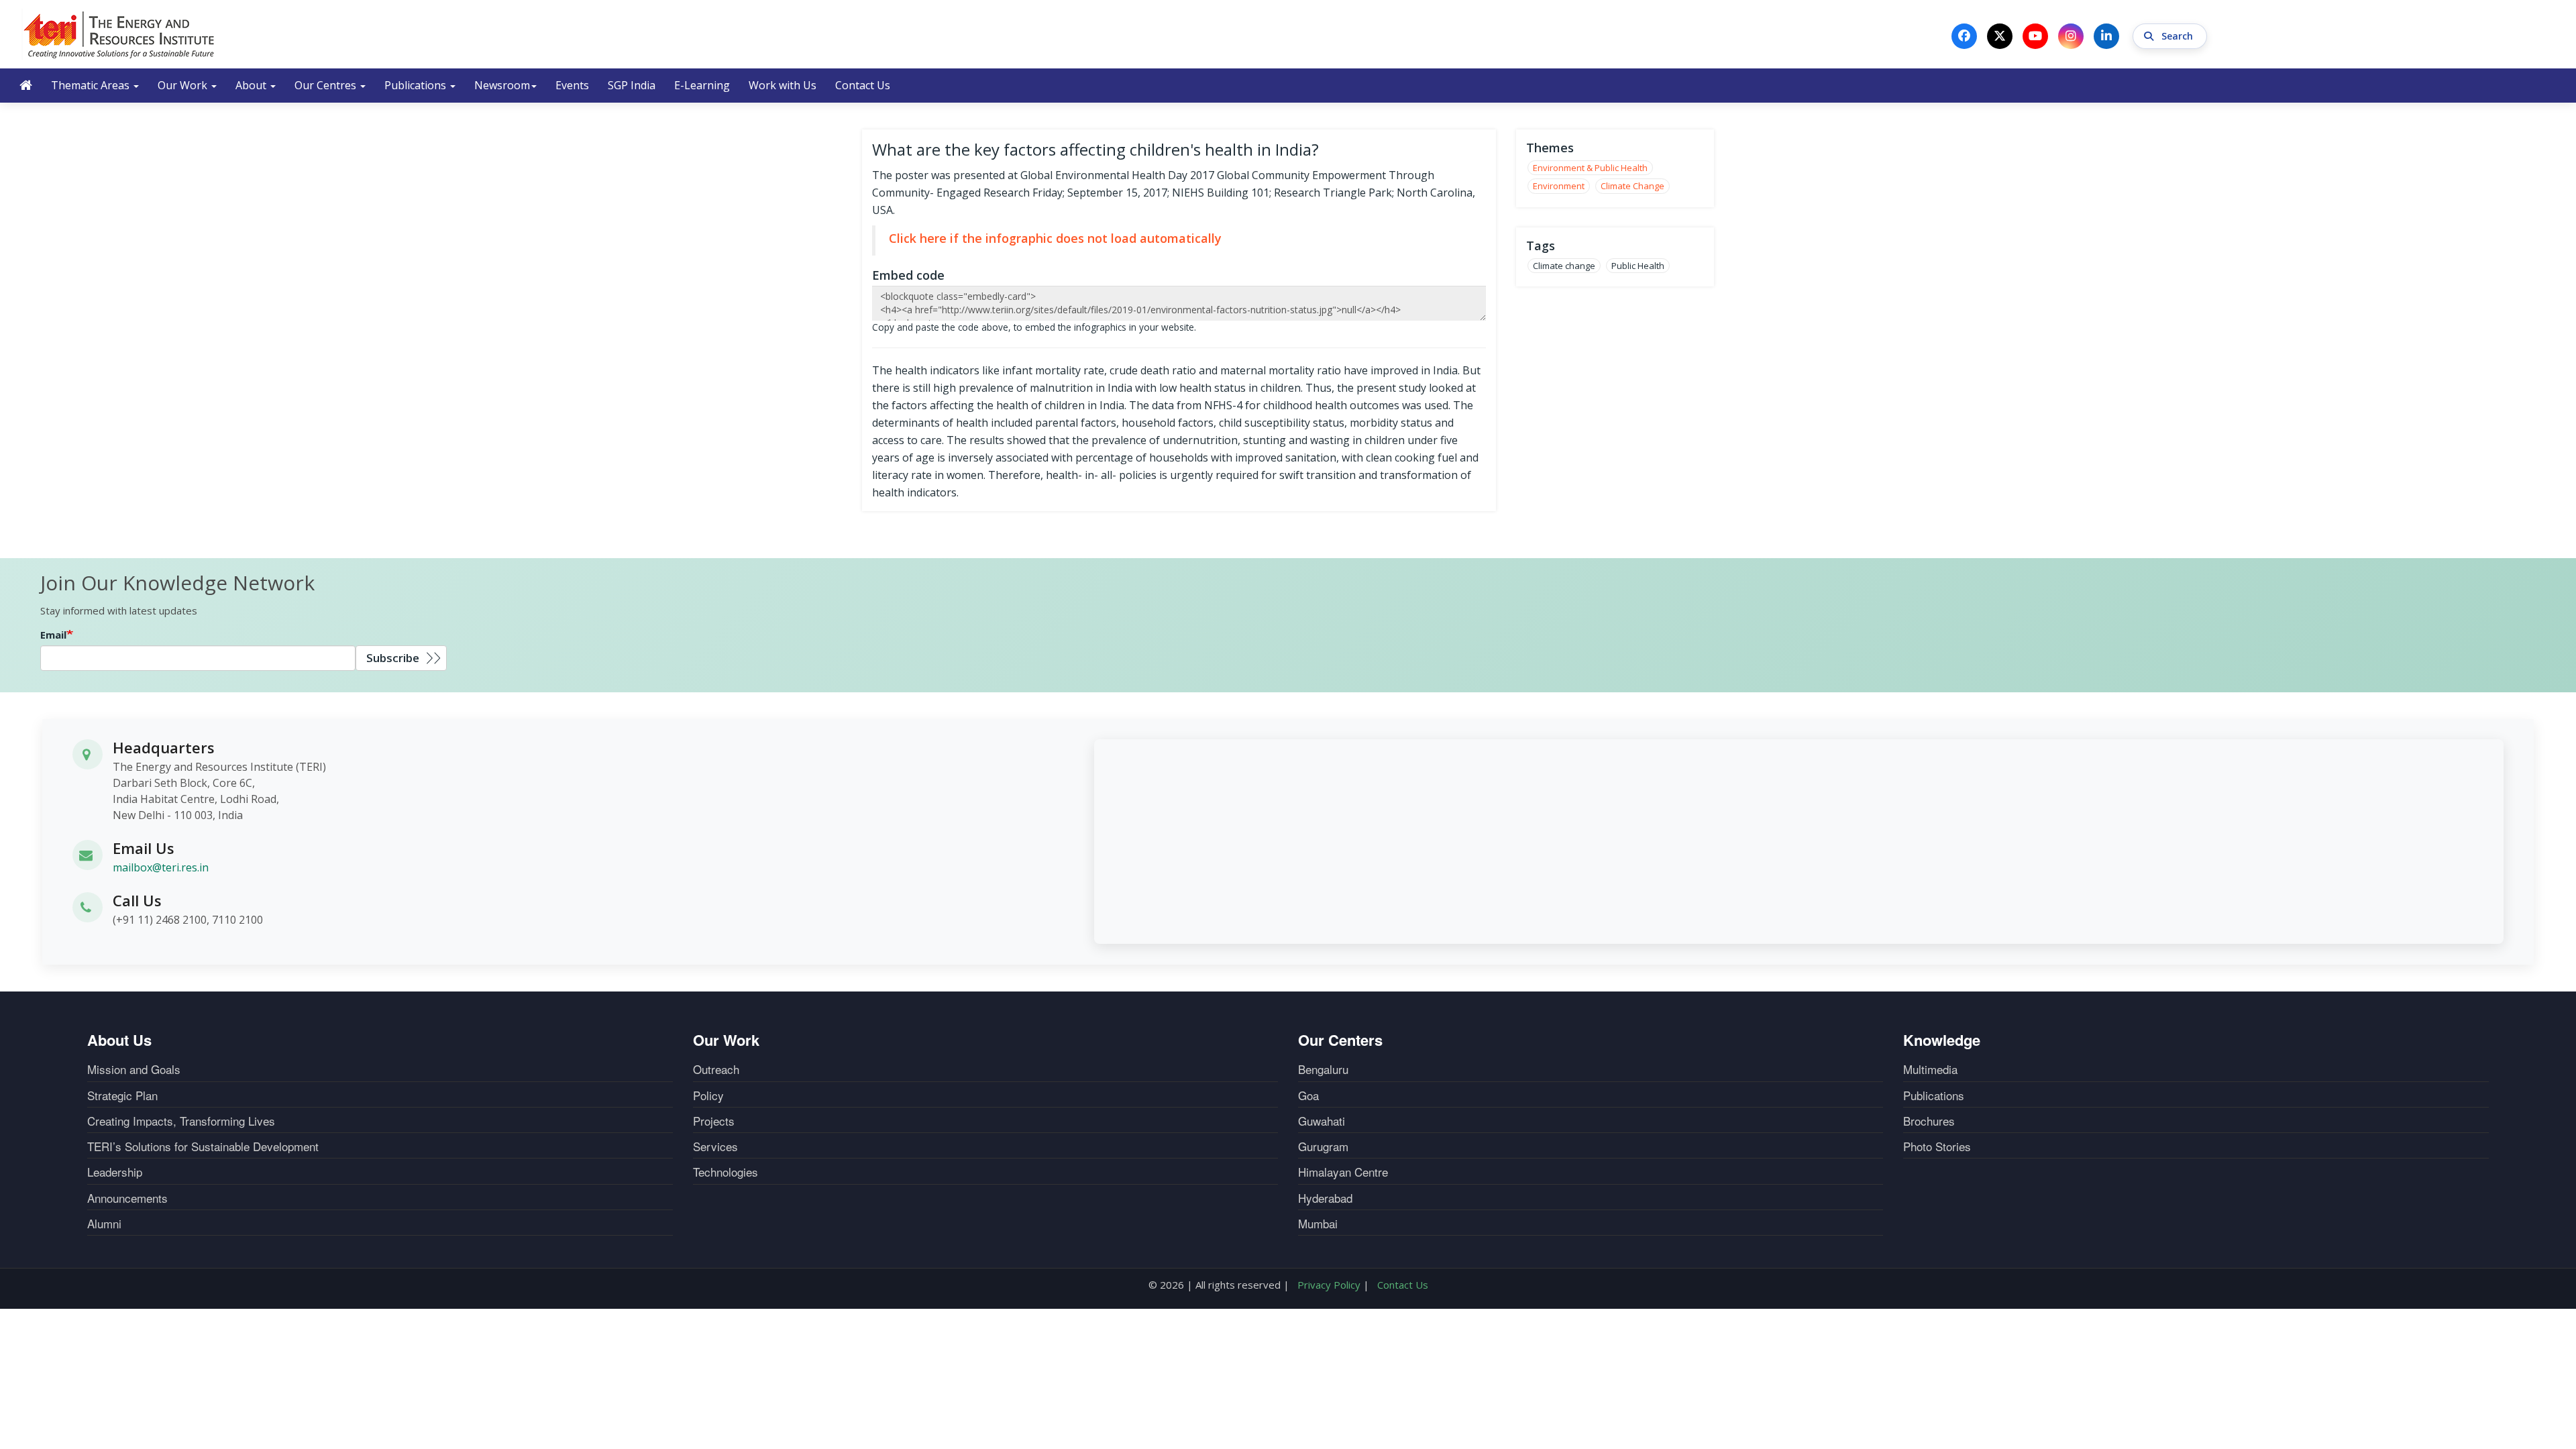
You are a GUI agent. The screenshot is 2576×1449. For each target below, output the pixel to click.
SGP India (632, 85)
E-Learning (702, 85)
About (252, 85)
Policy (708, 1095)
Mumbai (1318, 1224)
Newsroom (502, 85)
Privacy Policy (1329, 1285)
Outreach (716, 1069)
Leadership (115, 1172)
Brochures (1929, 1121)
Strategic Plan (122, 1095)
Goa (1308, 1095)
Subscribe (393, 658)
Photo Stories (1937, 1146)
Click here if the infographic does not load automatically (1055, 238)
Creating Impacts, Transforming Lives (181, 1121)
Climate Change (1632, 186)
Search (2179, 36)
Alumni (104, 1224)
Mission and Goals (134, 1069)
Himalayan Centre (1343, 1172)
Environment (1559, 186)
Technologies (726, 1172)
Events (572, 85)
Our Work (184, 85)
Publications (417, 85)
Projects (714, 1121)
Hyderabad (1325, 1198)
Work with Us (783, 85)
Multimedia (1930, 1069)
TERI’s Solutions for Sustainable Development (203, 1146)
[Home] (119, 34)
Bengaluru (1323, 1069)
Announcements (127, 1198)
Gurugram (1323, 1146)
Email (53, 635)
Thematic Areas (92, 85)
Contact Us (863, 85)
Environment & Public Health (1590, 168)
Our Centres (327, 85)
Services (715, 1146)
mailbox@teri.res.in (161, 867)
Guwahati (1322, 1121)
